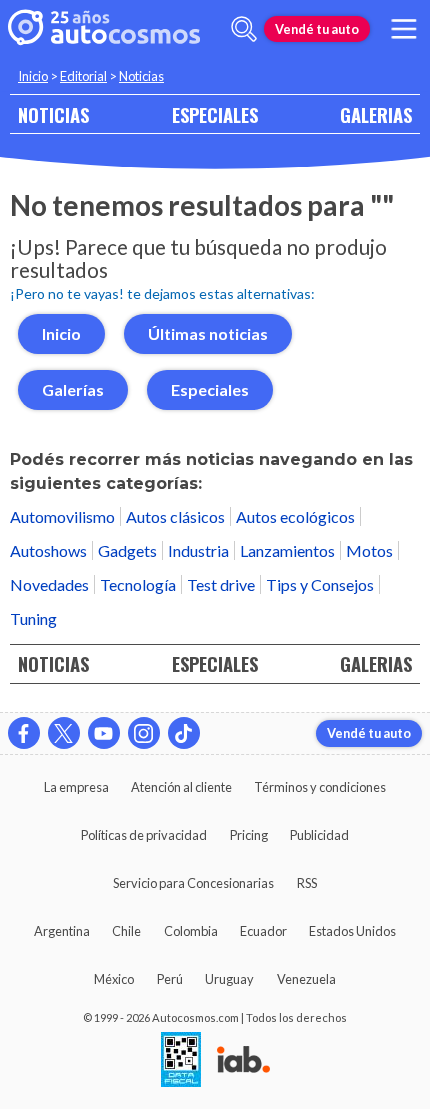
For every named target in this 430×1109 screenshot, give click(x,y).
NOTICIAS (53, 114)
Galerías (73, 389)
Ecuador (263, 931)
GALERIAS (376, 114)
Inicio (33, 76)
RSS (307, 883)
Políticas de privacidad (144, 835)
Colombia (191, 931)
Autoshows (48, 550)
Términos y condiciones (320, 787)
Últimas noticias (208, 333)
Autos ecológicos (295, 516)
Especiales (210, 389)
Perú (170, 979)
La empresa (76, 787)
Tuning (33, 618)
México (114, 979)
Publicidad (319, 835)
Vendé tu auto (317, 29)
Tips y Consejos (320, 584)
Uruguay (229, 979)
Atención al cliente (181, 787)
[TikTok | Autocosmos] (184, 733)
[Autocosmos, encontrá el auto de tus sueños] (104, 29)
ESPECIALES (215, 114)
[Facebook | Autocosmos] (24, 733)
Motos (369, 550)
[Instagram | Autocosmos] (144, 733)
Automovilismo (62, 516)
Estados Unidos (352, 931)
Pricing (249, 835)
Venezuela (306, 979)
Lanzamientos (287, 550)
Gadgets (127, 550)
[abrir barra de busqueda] (244, 29)
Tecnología (138, 584)
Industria (198, 550)
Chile (126, 931)
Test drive (221, 584)
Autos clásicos (175, 516)
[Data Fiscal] (181, 1061)
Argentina (62, 931)
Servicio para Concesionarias (193, 883)
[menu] (404, 29)
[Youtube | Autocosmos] (104, 733)
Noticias (141, 76)
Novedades (49, 584)
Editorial (83, 76)
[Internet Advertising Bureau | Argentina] (243, 1061)
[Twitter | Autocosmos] (64, 733)
